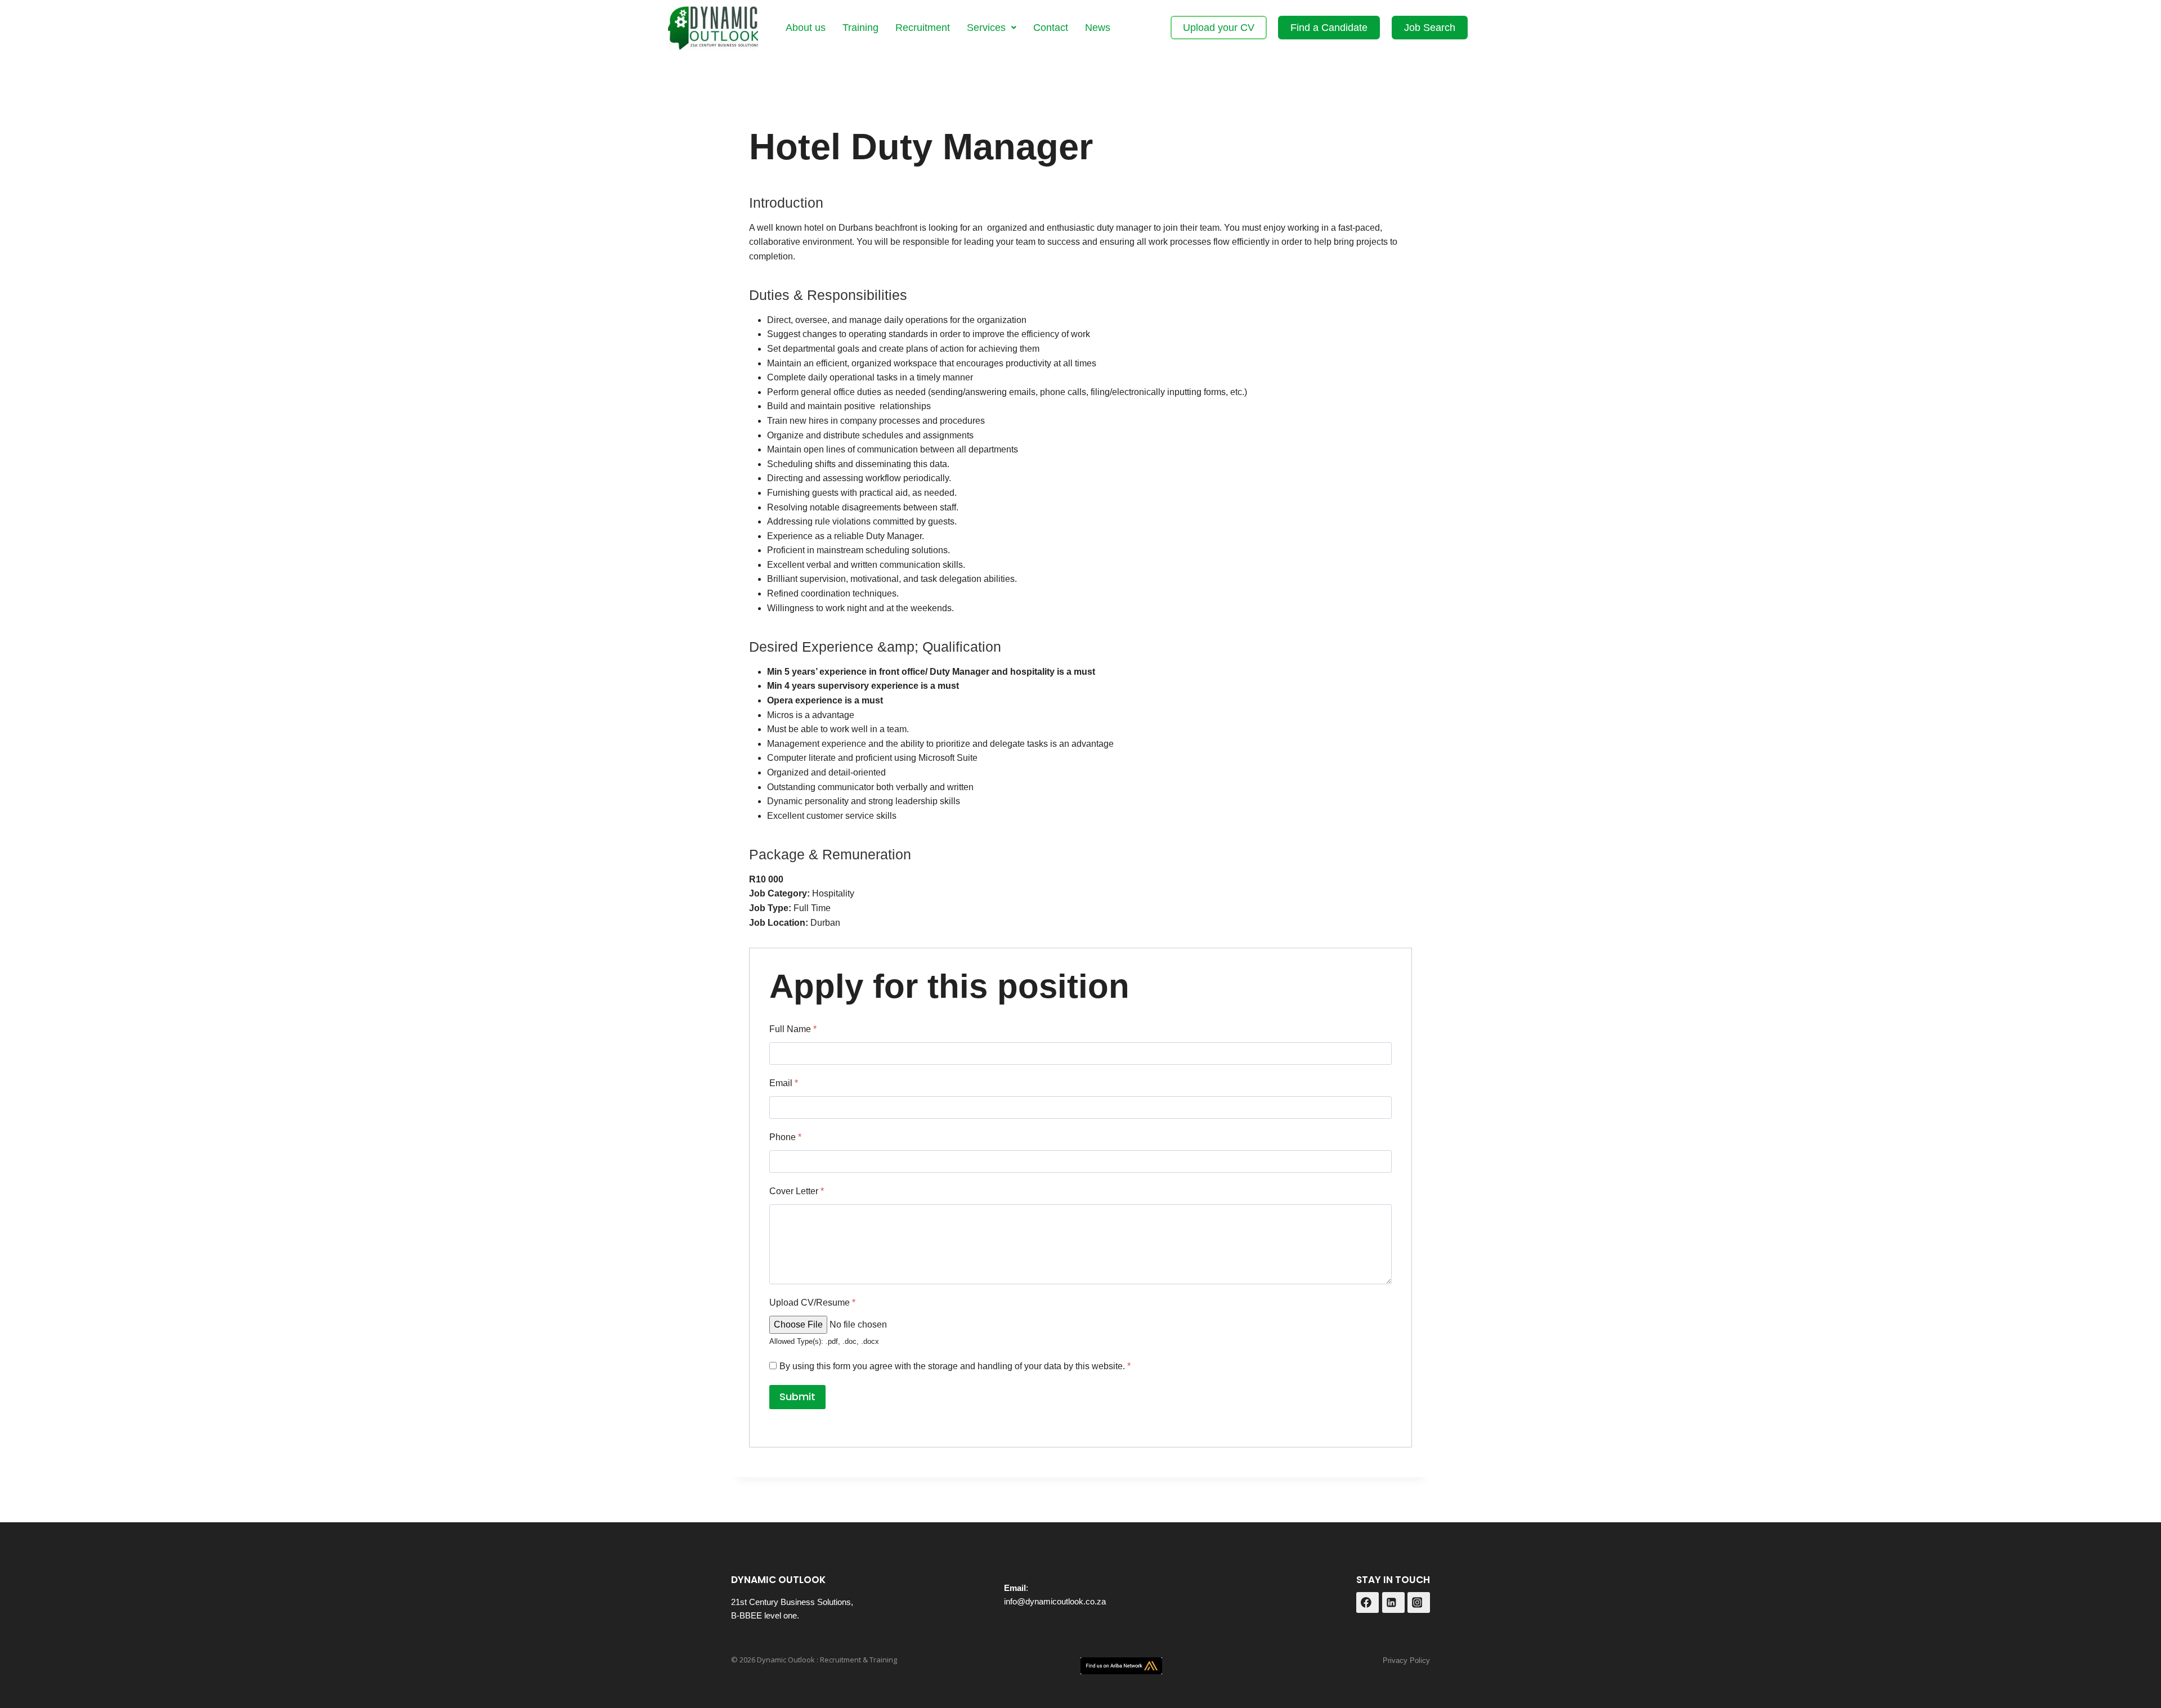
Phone (785, 1137)
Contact (1051, 28)
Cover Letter (797, 1191)
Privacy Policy (1406, 1660)
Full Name (793, 1029)
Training (860, 28)
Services (986, 28)
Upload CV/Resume (812, 1303)
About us (806, 28)
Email (784, 1083)
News (1098, 28)
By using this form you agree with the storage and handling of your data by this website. (955, 1366)
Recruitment (923, 28)
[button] (992, 28)
